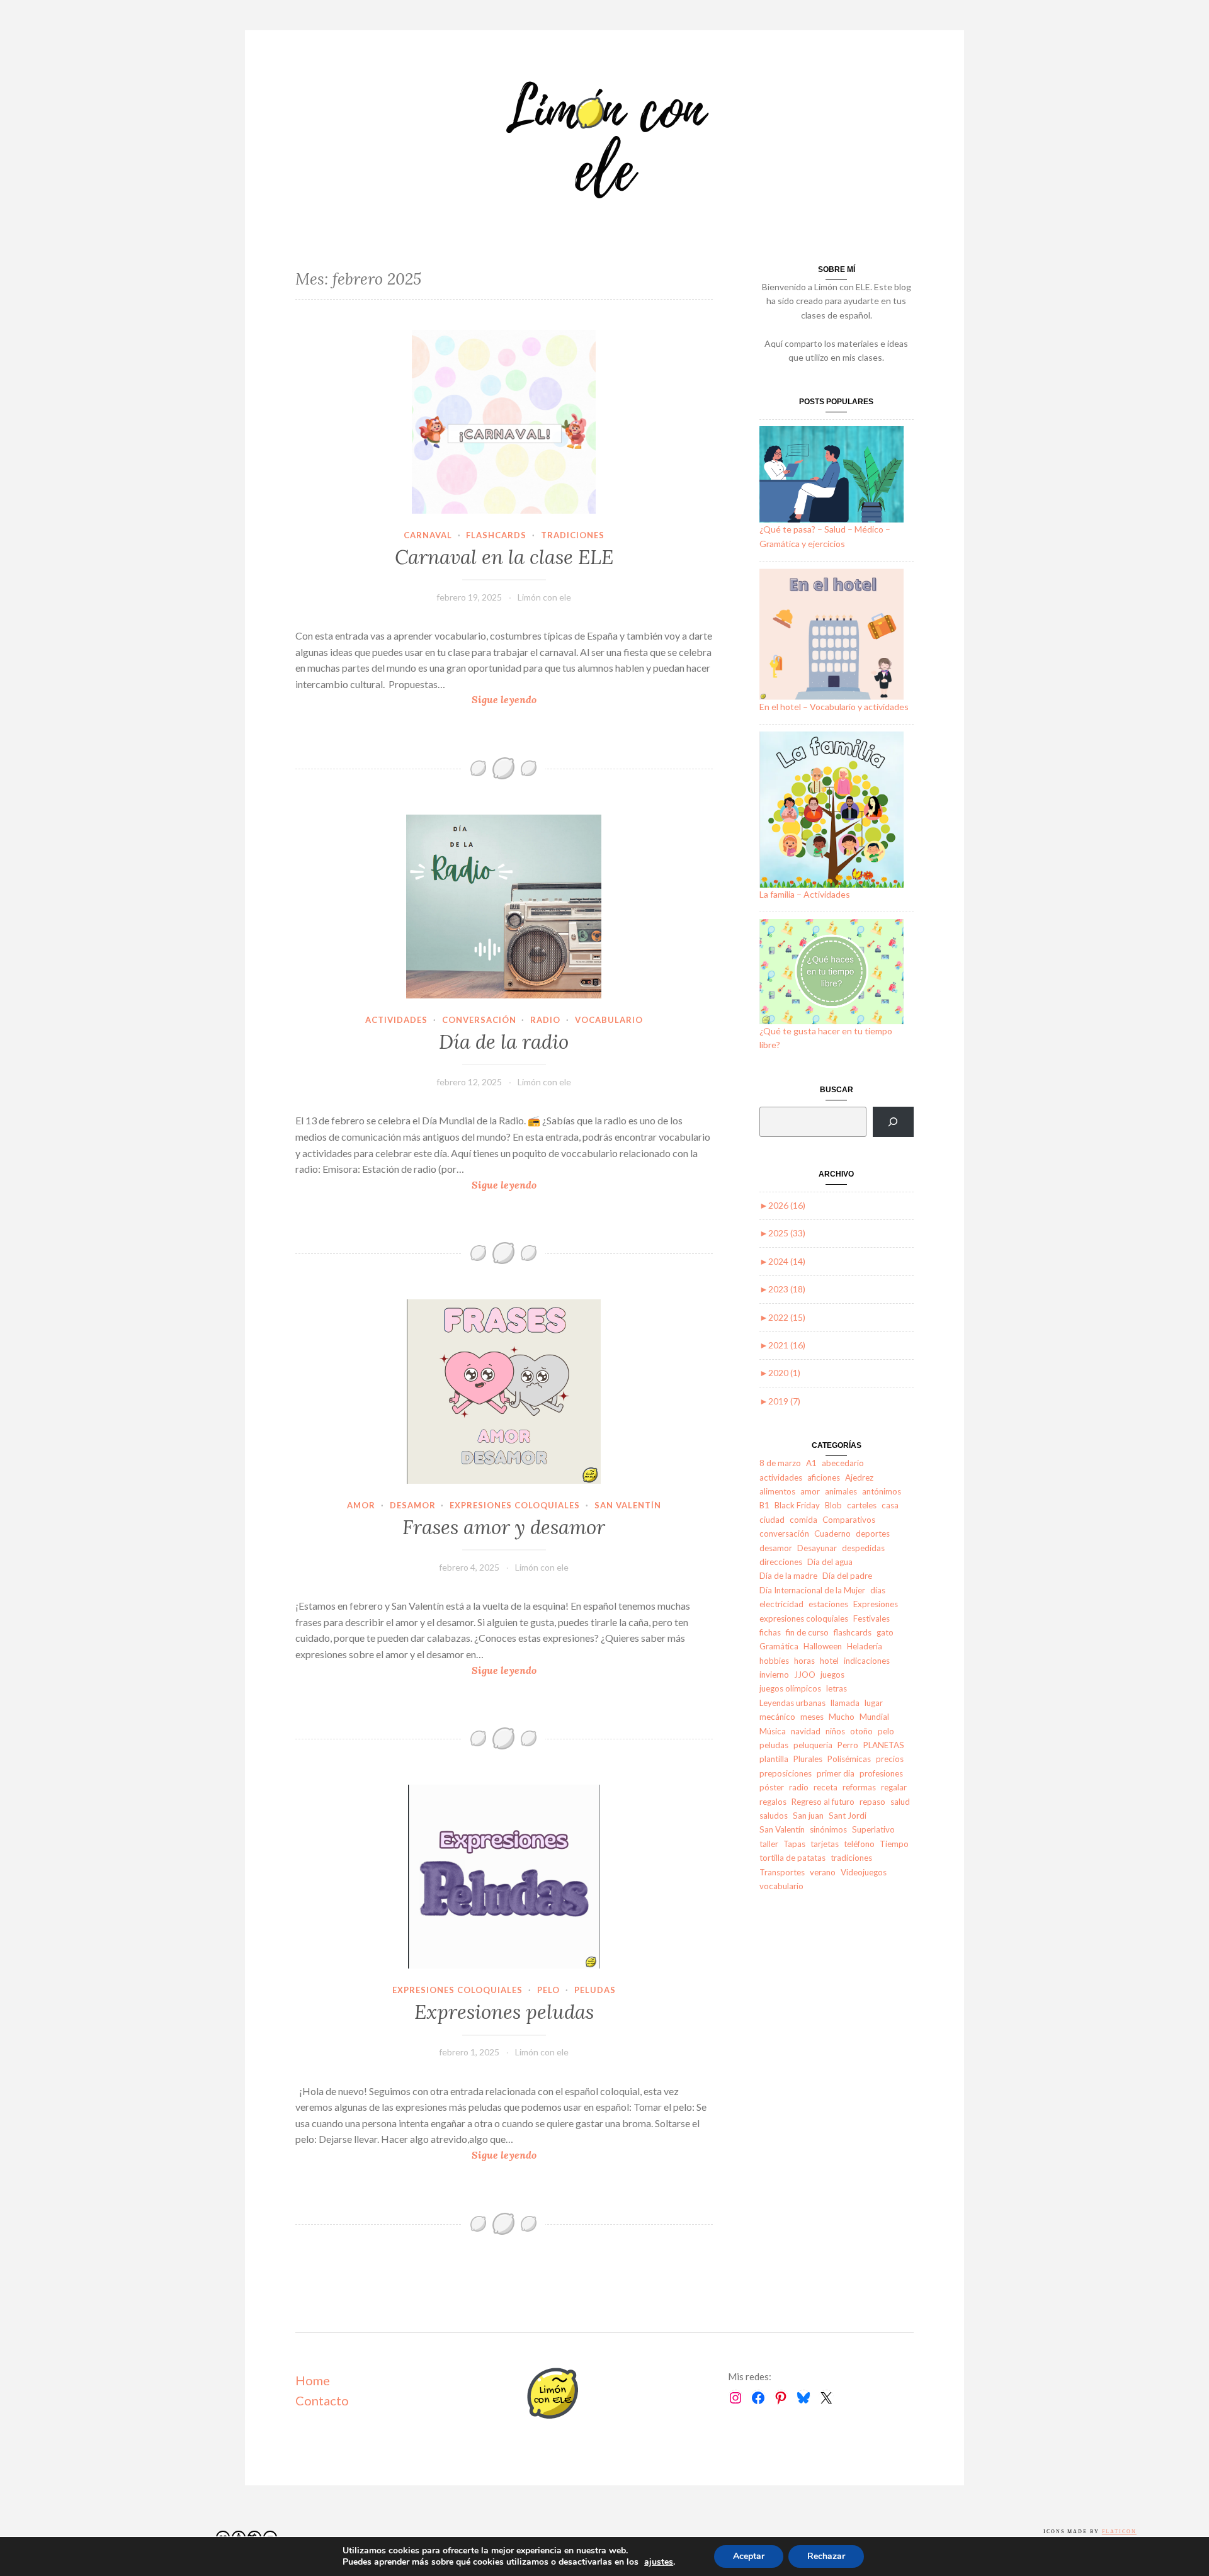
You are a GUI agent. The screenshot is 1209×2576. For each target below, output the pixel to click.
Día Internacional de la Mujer (812, 1590)
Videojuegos (864, 1872)
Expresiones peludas (504, 2012)
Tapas (794, 1844)
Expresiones (876, 1604)
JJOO (805, 1675)
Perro (848, 1745)
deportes (873, 1534)
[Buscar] (893, 1122)
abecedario (843, 1463)
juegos (832, 1675)
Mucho (842, 1717)
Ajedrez (859, 1477)
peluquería (813, 1745)
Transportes (782, 1872)
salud (900, 1802)
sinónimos (828, 1829)
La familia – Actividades (805, 894)
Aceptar (749, 2556)
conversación (479, 1020)
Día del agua (830, 1562)
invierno (774, 1675)
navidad (806, 1731)
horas (804, 1661)
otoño (861, 1731)
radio (545, 1020)
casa (890, 1505)
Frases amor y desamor (504, 1527)
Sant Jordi (848, 1816)
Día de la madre (788, 1576)
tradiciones (573, 535)
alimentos (777, 1491)
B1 (764, 1505)
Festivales (871, 1618)
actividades (396, 1020)
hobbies (774, 1661)
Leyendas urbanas (792, 1703)
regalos (773, 1802)
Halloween (823, 1646)
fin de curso (807, 1632)
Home (313, 2380)
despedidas (863, 1548)
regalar (894, 1787)
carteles (862, 1505)
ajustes (659, 2562)
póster (772, 1787)
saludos (774, 1816)
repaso (872, 1802)
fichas (770, 1632)
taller (769, 1844)
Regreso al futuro (823, 1802)
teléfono (859, 1844)
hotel (829, 1661)
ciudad (772, 1520)
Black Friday (797, 1505)
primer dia (836, 1773)
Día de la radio (504, 1042)
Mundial (874, 1717)
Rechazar (826, 2556)
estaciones (828, 1604)
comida (803, 1520)
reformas (859, 1787)
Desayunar (817, 1548)
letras (837, 1688)
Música (773, 1731)
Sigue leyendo (525, 700)
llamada (845, 1703)
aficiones (824, 1477)
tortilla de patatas (792, 1858)
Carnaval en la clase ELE (504, 557)
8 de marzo (780, 1463)
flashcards (496, 535)
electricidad (781, 1604)
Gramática (779, 1646)
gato (885, 1632)
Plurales (808, 1759)
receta (826, 1787)
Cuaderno (832, 1534)
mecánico (777, 1717)
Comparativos (849, 1520)
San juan (808, 1816)
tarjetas (825, 1844)
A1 (811, 1463)
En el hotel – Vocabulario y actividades (834, 707)
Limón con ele (544, 597)
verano (823, 1872)
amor (361, 1505)
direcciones (781, 1562)
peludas (595, 1990)
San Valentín (628, 1505)
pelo (548, 1990)
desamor (413, 1505)
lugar (874, 1703)
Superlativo (873, 1829)
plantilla (774, 1759)
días (878, 1590)
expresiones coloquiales (515, 1505)
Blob (833, 1505)
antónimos (882, 1491)
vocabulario (609, 1020)
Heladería (865, 1646)
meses (812, 1717)
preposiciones (786, 1773)
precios (890, 1759)
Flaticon (1119, 2532)
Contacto (322, 2400)
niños (835, 1731)
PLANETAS (884, 1745)
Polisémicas (849, 1759)
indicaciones (867, 1661)
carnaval (428, 535)
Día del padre (847, 1576)
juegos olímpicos (790, 1688)
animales (841, 1491)
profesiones (881, 1773)
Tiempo (894, 1844)
